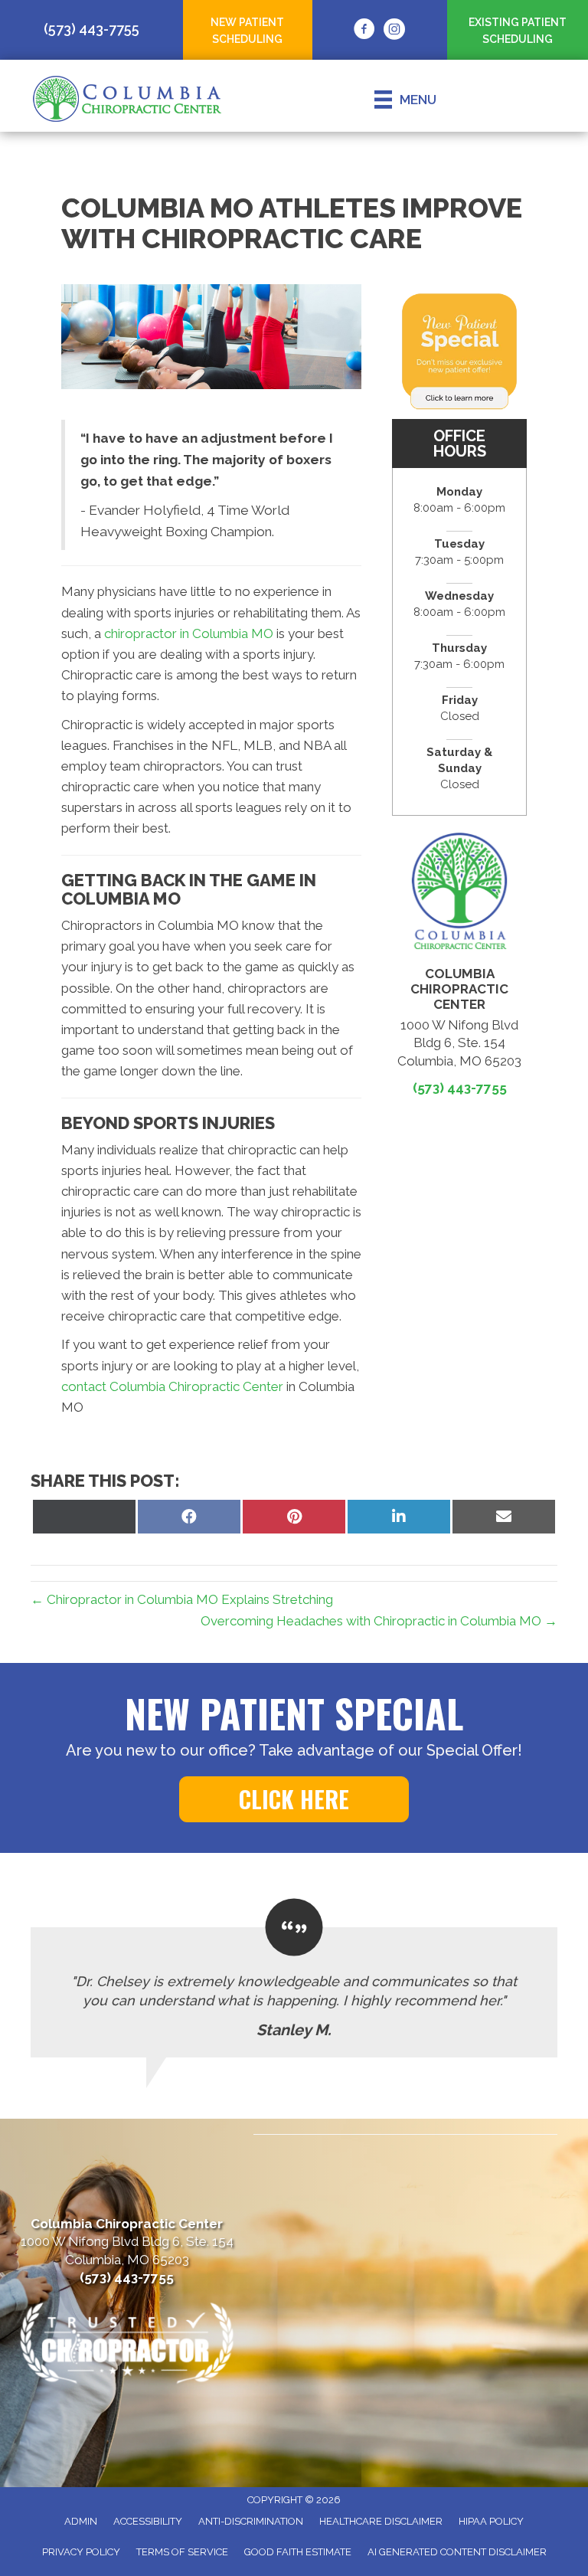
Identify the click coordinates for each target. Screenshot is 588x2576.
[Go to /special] (248, 29)
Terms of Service (182, 2552)
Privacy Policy (81, 2552)
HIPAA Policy (491, 2521)
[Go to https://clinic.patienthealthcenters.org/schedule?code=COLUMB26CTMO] (518, 29)
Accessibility (148, 2521)
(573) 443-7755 (460, 1088)
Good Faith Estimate (298, 2552)
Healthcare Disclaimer (381, 2521)
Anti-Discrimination (251, 2521)
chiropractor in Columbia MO (189, 633)
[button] (294, 1799)
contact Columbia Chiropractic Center (172, 1386)
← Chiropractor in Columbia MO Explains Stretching (182, 1599)
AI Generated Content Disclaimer (457, 2552)
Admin (81, 2521)
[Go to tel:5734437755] (91, 29)
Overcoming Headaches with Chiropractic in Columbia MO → (379, 1621)
